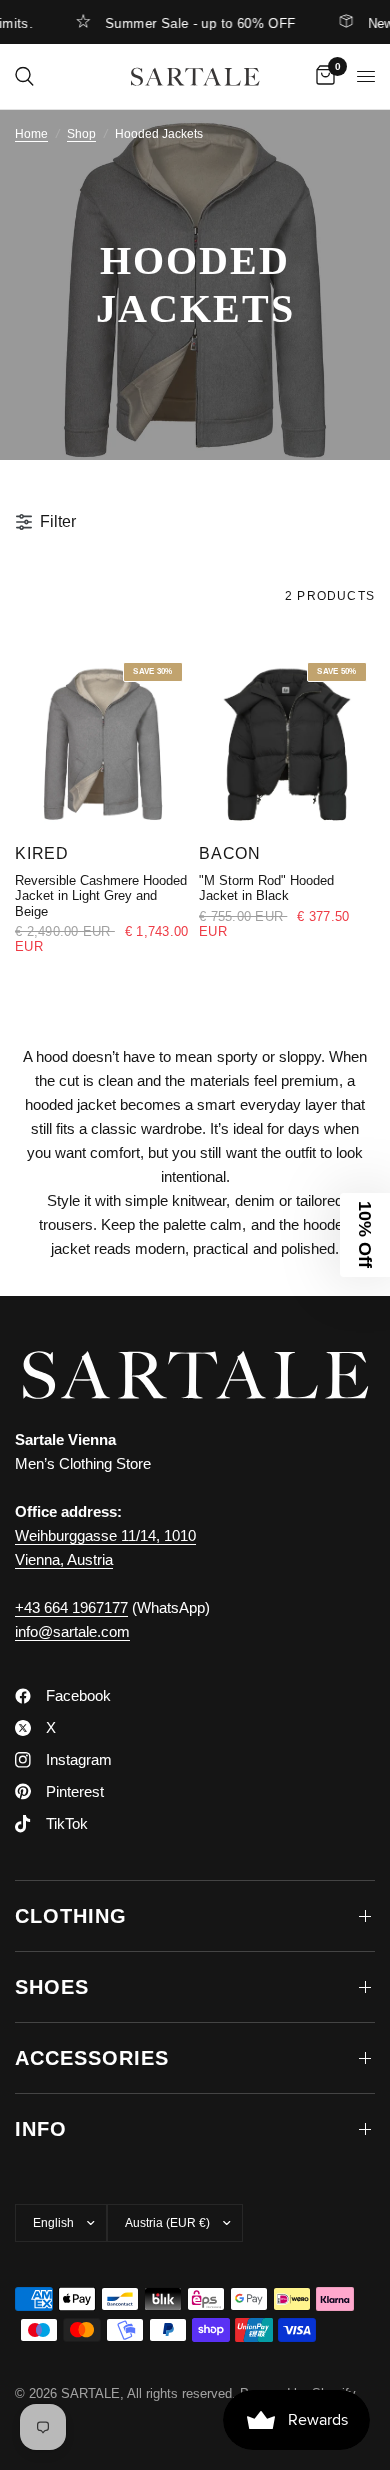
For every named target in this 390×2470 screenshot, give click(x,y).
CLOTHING (71, 1916)
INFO (41, 2129)
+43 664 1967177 (71, 1607)
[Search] (24, 76)
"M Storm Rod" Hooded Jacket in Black (266, 888)
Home (31, 134)
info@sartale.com (72, 1631)
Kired (42, 853)
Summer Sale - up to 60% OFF (187, 23)
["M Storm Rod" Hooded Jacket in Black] (287, 742)
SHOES (52, 1987)
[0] (322, 76)
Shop (81, 134)
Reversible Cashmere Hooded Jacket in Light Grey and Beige (101, 896)
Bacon (230, 853)
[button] (365, 1235)
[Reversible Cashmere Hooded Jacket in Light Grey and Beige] (103, 742)
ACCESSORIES (92, 2058)
